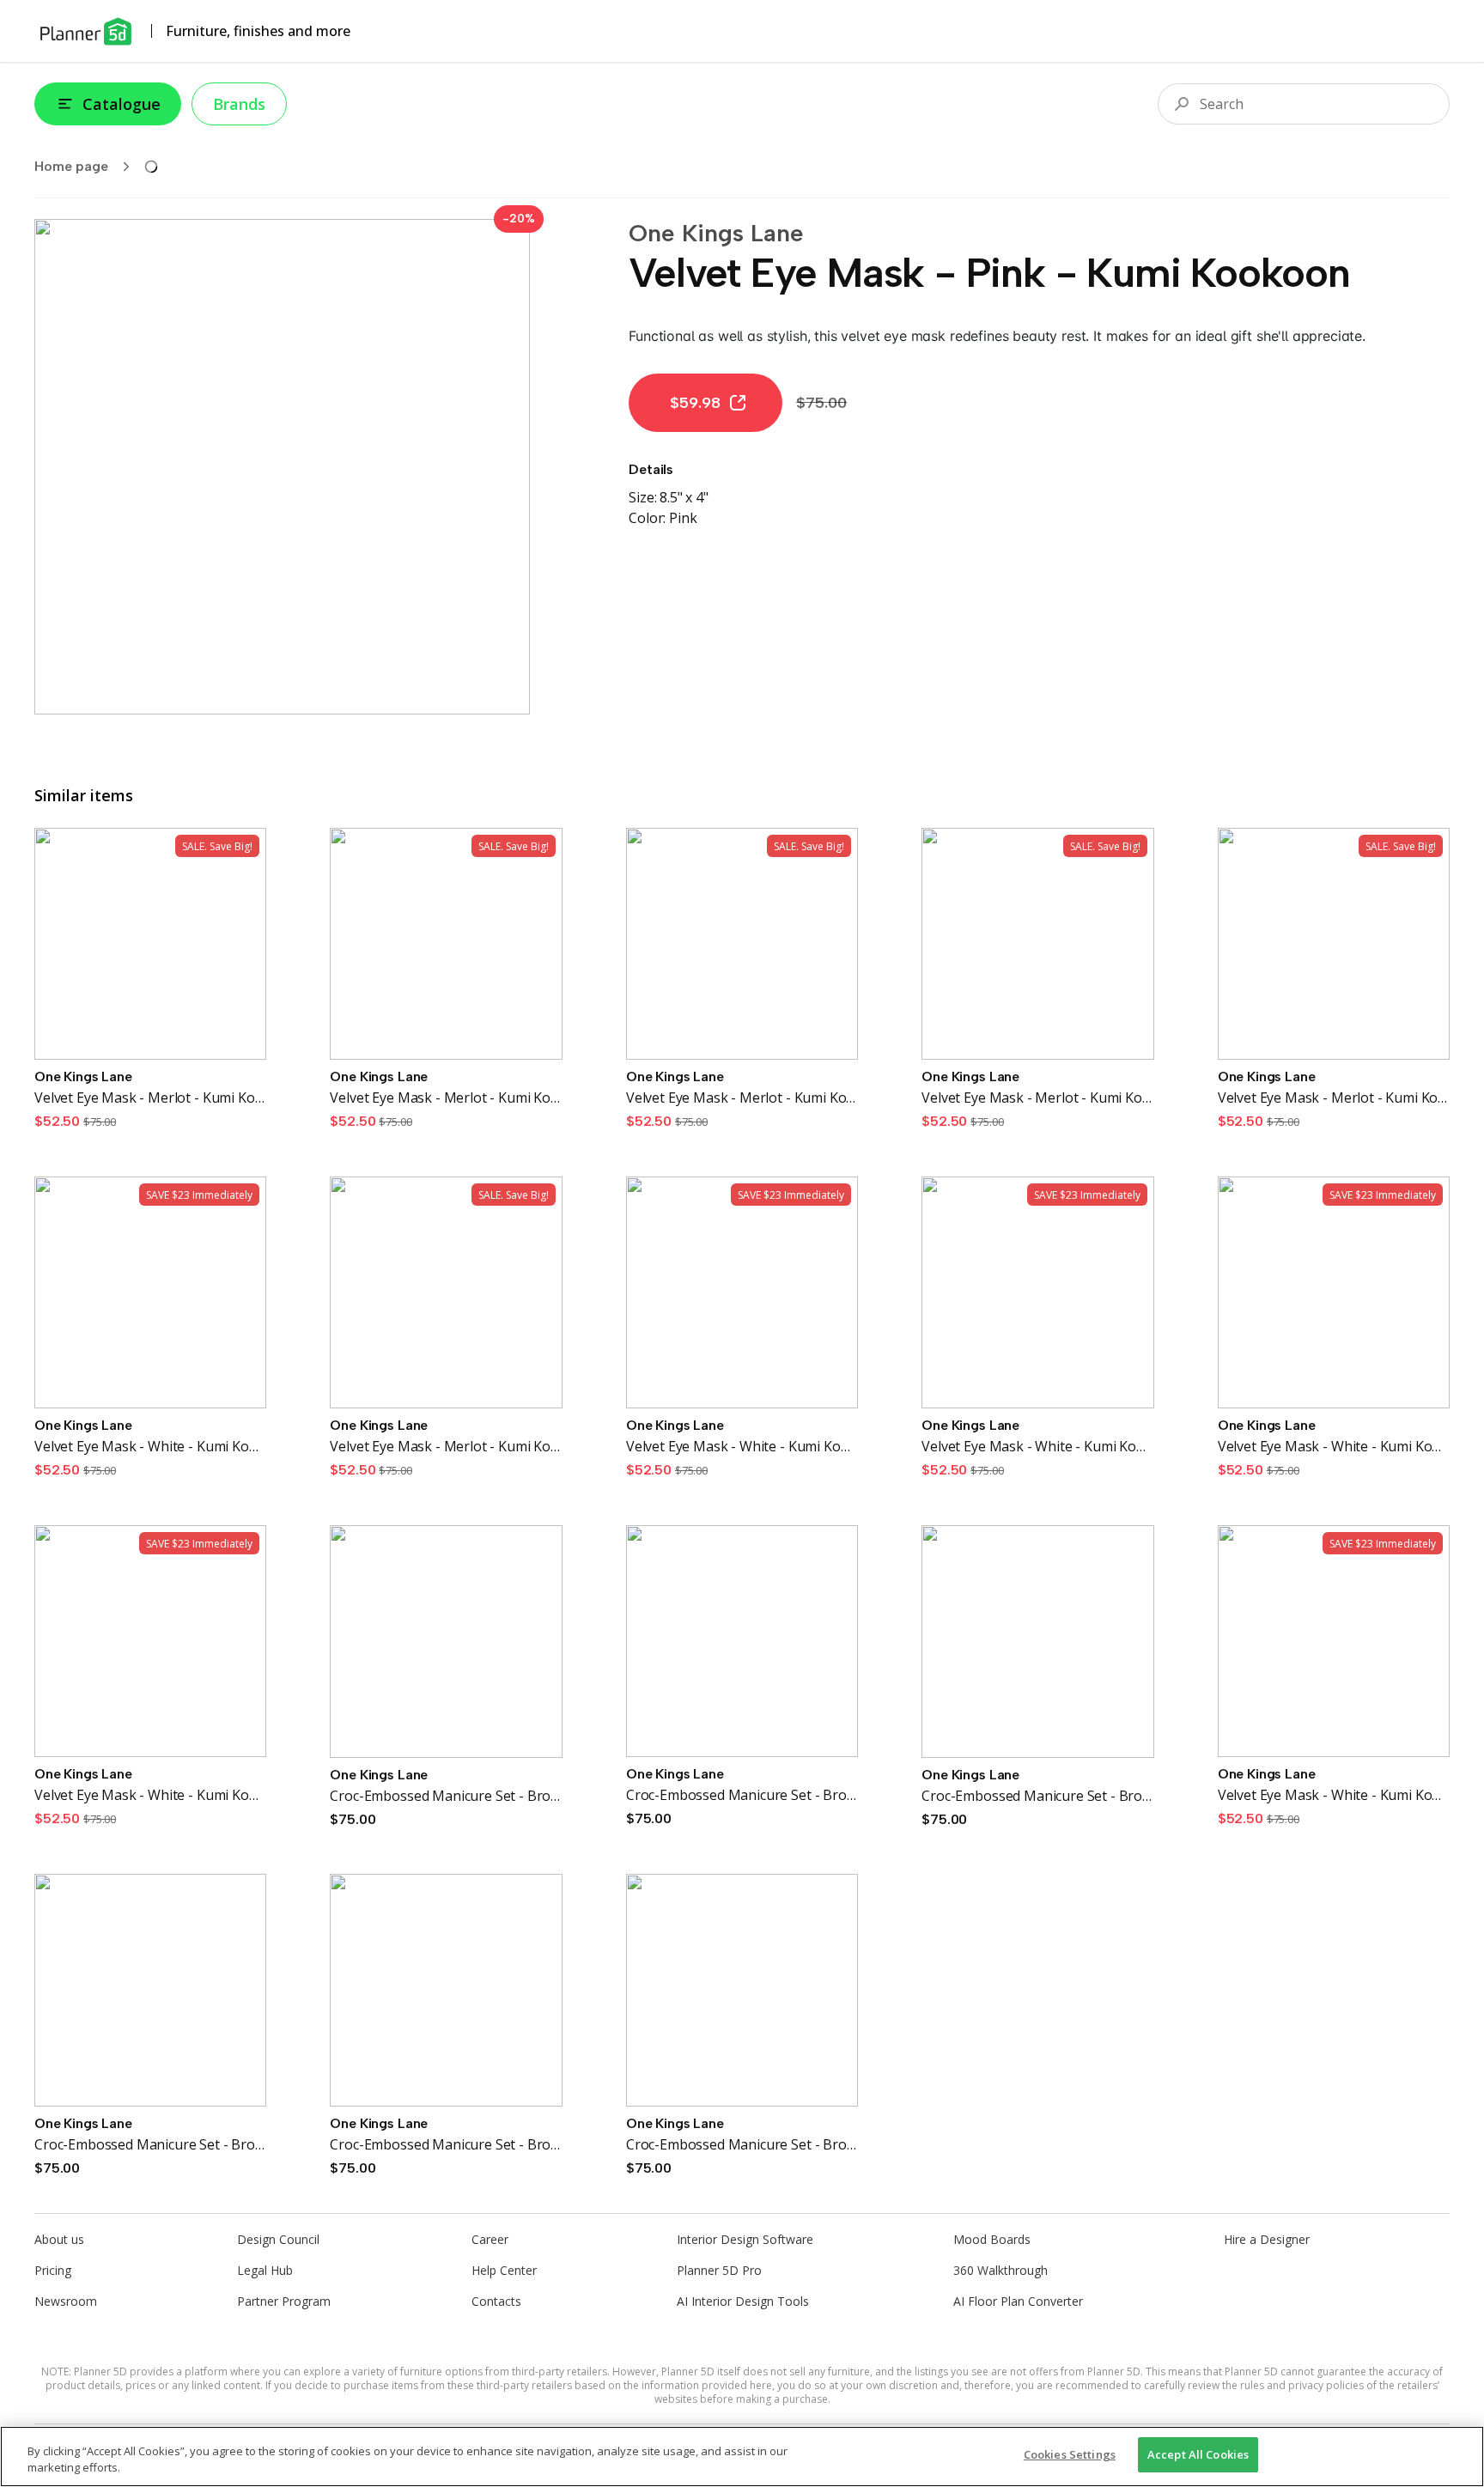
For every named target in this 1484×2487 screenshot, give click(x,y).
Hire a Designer (1267, 2239)
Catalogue (122, 104)
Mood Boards (992, 2239)
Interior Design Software (745, 2239)
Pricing (53, 2270)
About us (59, 2239)
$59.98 (695, 403)
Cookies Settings (1070, 2454)
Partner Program (284, 2301)
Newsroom (66, 2301)
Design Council (278, 2239)
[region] (742, 2457)
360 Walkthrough (1000, 2270)
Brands (239, 104)
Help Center (504, 2270)
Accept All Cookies (1198, 2454)
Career (490, 2239)
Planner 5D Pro (719, 2270)
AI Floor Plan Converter (1018, 2301)
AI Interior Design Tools (743, 2301)
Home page (71, 166)
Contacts (496, 2301)
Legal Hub (265, 2270)
